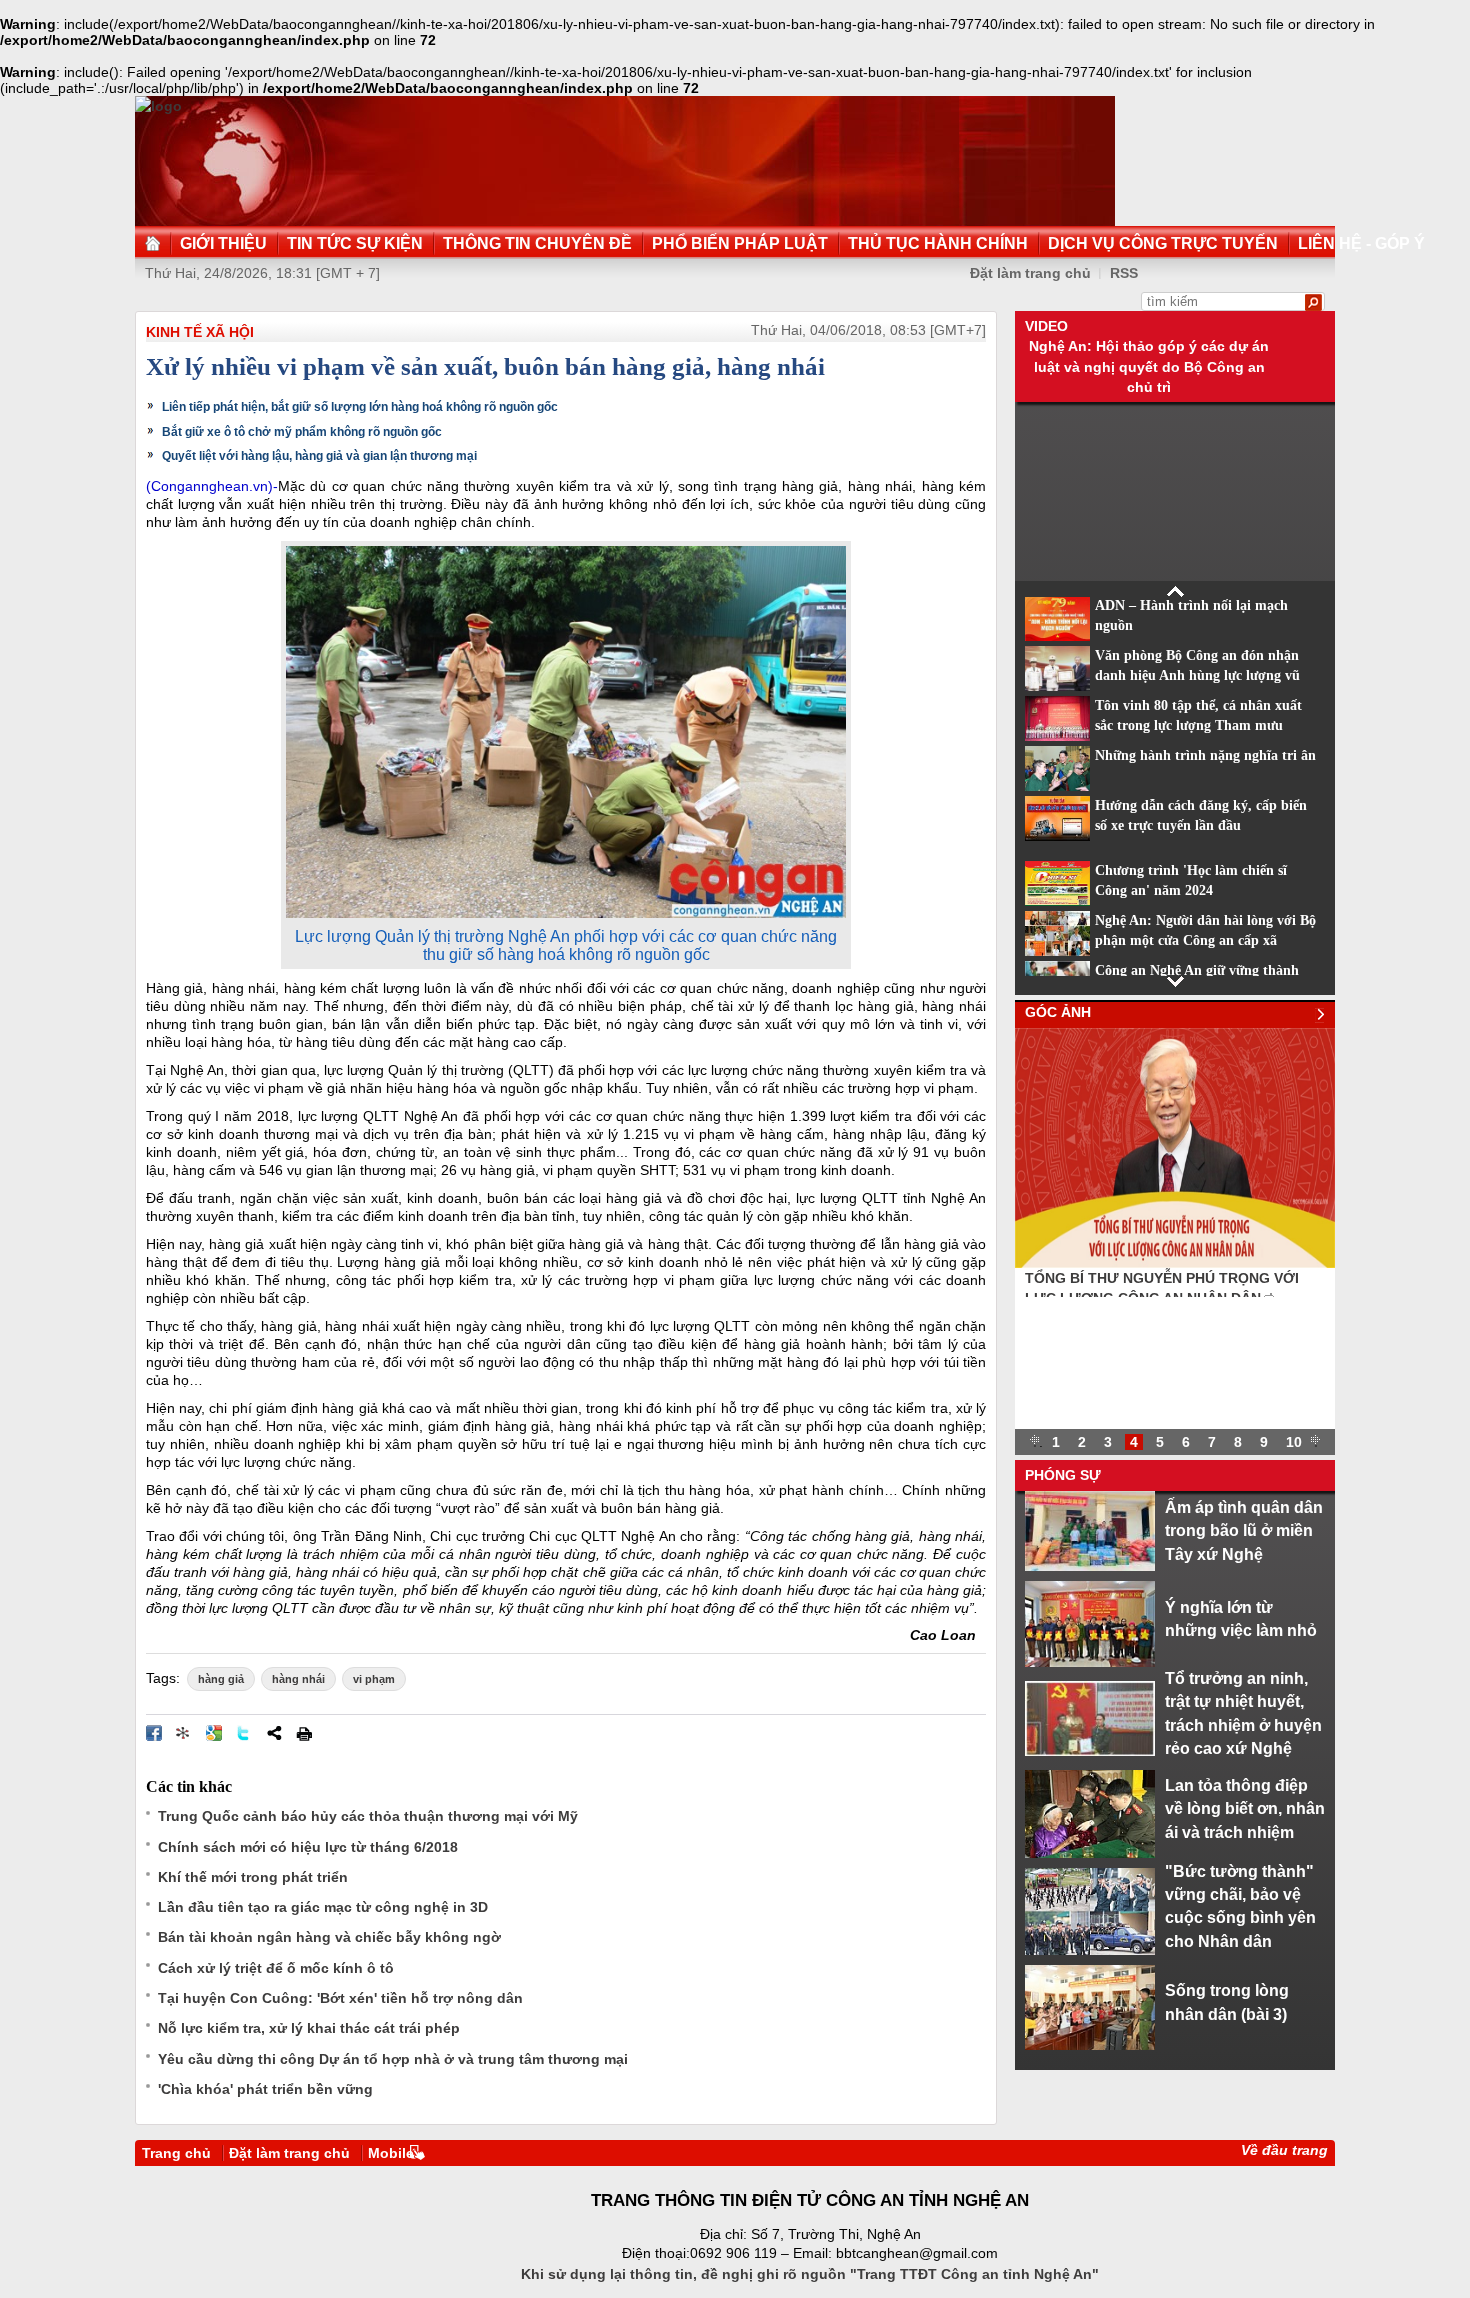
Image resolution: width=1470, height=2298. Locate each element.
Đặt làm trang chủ (289, 2153)
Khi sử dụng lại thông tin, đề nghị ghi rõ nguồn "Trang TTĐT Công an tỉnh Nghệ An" (810, 2274)
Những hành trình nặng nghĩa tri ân (1205, 755)
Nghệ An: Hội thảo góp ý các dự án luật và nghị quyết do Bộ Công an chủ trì (1149, 366)
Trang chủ (176, 2153)
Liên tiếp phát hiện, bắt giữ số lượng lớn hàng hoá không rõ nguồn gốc (360, 407)
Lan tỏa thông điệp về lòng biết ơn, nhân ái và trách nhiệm (1245, 1808)
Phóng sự (1063, 1475)
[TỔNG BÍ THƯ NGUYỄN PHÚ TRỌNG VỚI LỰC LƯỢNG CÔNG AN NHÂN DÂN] (1175, 1263)
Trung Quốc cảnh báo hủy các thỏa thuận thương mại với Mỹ (368, 1816)
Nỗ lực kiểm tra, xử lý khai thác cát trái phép (309, 2028)
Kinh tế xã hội (200, 332)
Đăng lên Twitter (244, 1733)
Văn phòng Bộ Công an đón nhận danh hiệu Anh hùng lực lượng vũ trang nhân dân (1197, 676)
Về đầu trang (1284, 2150)
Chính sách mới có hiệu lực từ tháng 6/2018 (308, 1847)
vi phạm (374, 1679)
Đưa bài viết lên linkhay (184, 1733)
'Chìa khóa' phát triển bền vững (265, 2089)
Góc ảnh (1058, 1012)
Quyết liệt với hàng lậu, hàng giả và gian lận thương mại (319, 456)
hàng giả (221, 1679)
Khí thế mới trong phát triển (253, 1877)
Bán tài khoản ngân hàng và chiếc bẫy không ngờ (329, 1937)
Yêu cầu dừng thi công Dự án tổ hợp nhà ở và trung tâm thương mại (393, 2059)
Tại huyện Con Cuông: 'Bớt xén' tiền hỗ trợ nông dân (340, 1998)
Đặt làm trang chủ (1030, 273)
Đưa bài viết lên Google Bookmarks (214, 1733)
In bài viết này (304, 1733)
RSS (1124, 273)
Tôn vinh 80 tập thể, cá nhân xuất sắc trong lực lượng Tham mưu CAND (1198, 726)
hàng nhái (298, 1679)
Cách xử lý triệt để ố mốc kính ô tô (276, 1968)
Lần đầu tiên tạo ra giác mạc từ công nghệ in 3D (323, 1907)
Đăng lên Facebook (154, 1733)
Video (1046, 326)
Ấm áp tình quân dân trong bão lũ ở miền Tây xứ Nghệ (1244, 1530)
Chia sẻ (274, 1733)
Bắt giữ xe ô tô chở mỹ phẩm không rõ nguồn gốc (302, 432)
